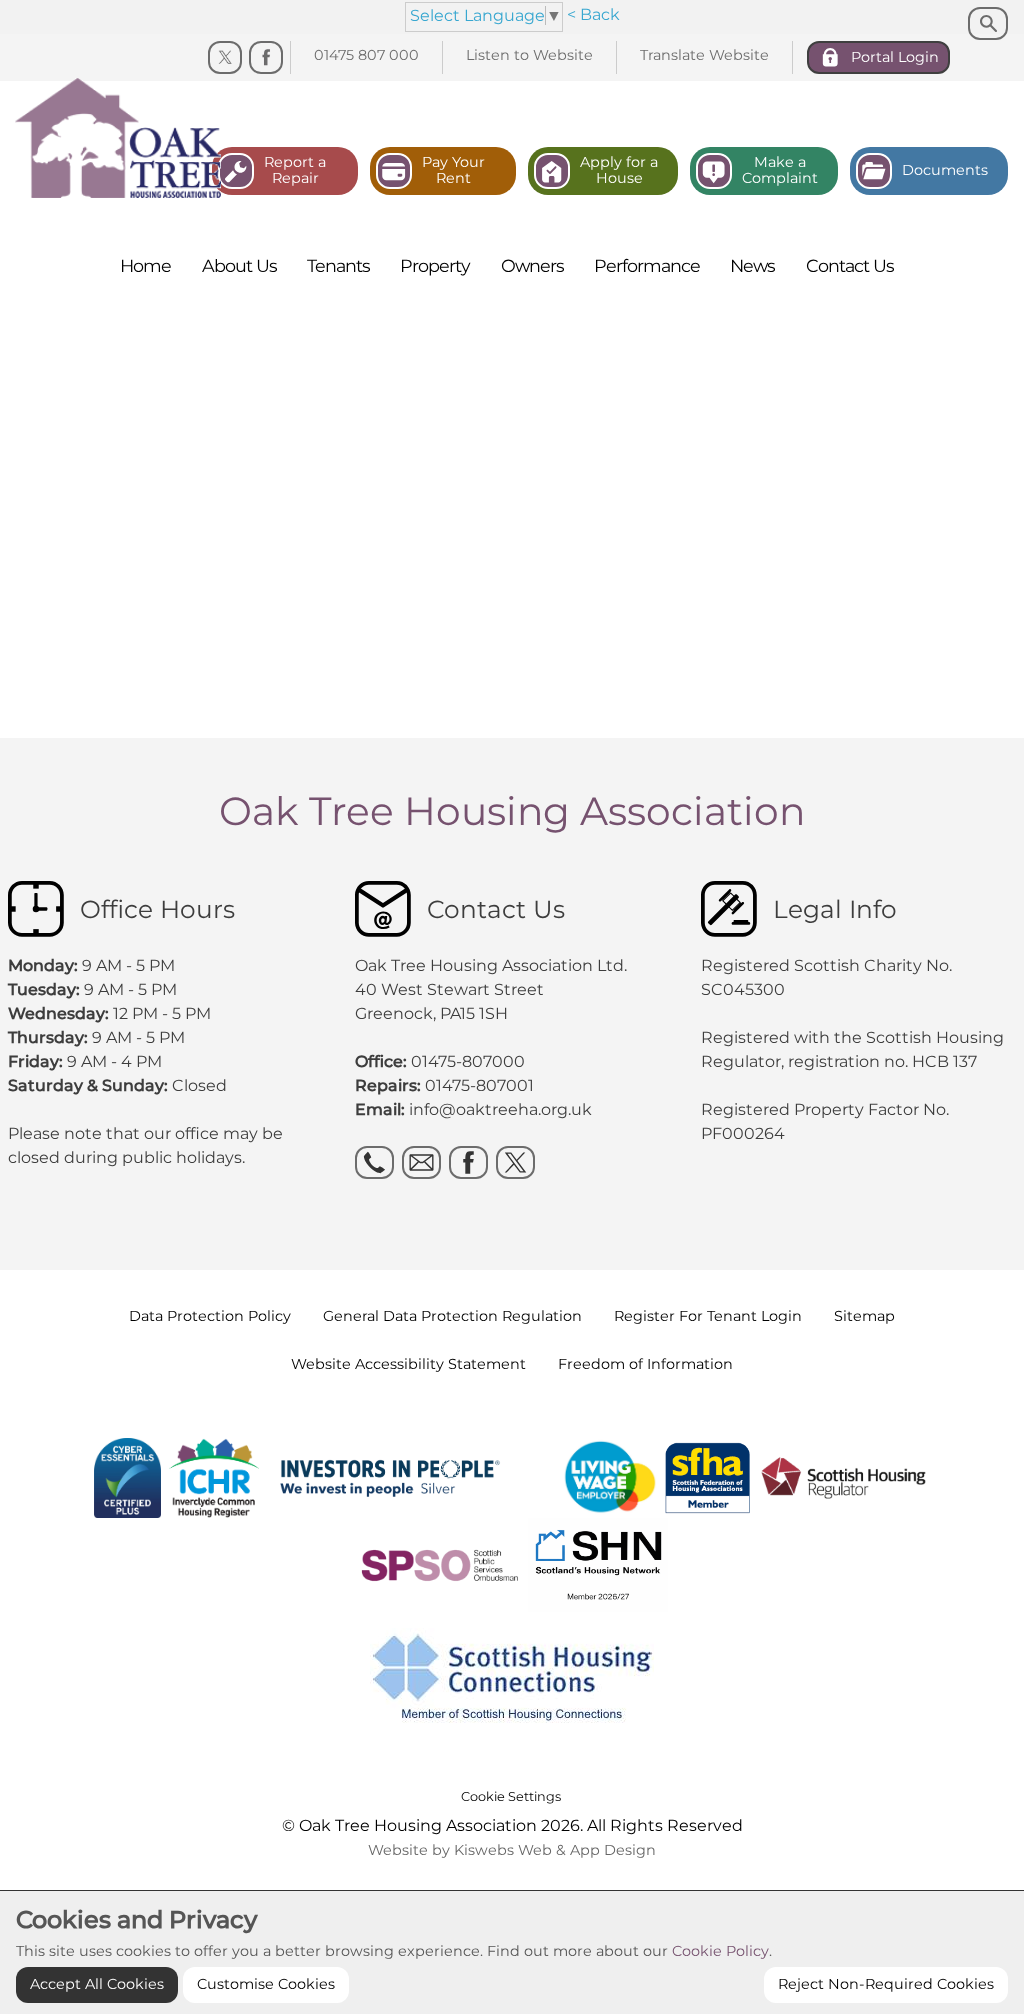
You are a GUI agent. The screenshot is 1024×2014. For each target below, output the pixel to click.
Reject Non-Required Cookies (886, 1984)
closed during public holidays (125, 1157)
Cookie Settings (511, 1796)
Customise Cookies (266, 1984)
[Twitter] (225, 58)
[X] (515, 1162)
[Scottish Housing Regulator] (845, 1476)
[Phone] (374, 1162)
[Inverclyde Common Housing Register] (217, 1476)
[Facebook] (266, 58)
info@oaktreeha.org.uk (500, 1109)
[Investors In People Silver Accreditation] (415, 1476)
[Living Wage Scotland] (610, 1476)
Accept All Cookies (97, 1984)
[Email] (421, 1162)
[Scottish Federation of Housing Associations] (709, 1476)
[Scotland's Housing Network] (512, 1563)
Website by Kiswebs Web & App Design (512, 1850)
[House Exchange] (163, 1476)
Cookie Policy (720, 1951)
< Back (593, 14)
